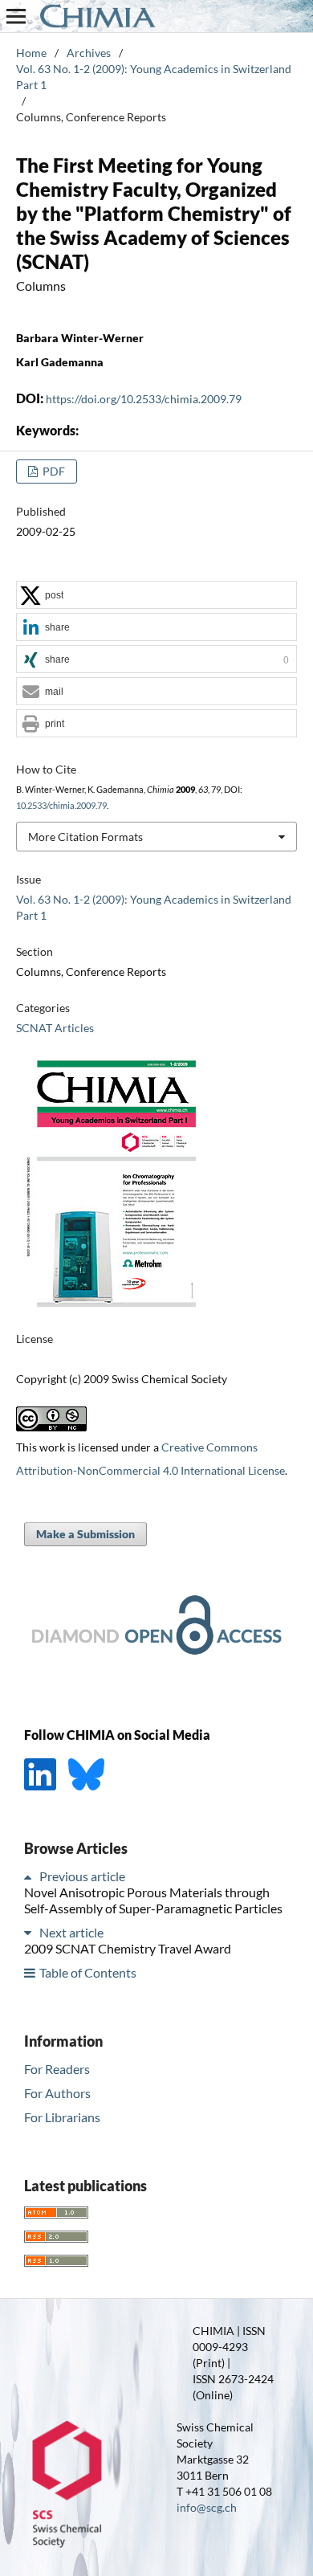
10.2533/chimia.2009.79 (61, 806)
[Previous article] (30, 1876)
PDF (53, 471)
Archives (89, 53)
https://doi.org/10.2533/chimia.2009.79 (144, 399)
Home (31, 53)
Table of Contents (88, 1972)
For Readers (57, 2069)
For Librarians (62, 2117)
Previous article (82, 1876)
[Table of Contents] (30, 1972)
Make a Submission (85, 1534)
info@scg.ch (207, 2507)
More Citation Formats (85, 837)
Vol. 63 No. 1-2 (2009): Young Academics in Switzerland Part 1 (154, 77)
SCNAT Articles (55, 1028)
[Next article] (30, 1932)
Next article (71, 1932)
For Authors (57, 2093)
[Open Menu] (16, 16)
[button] (156, 596)
